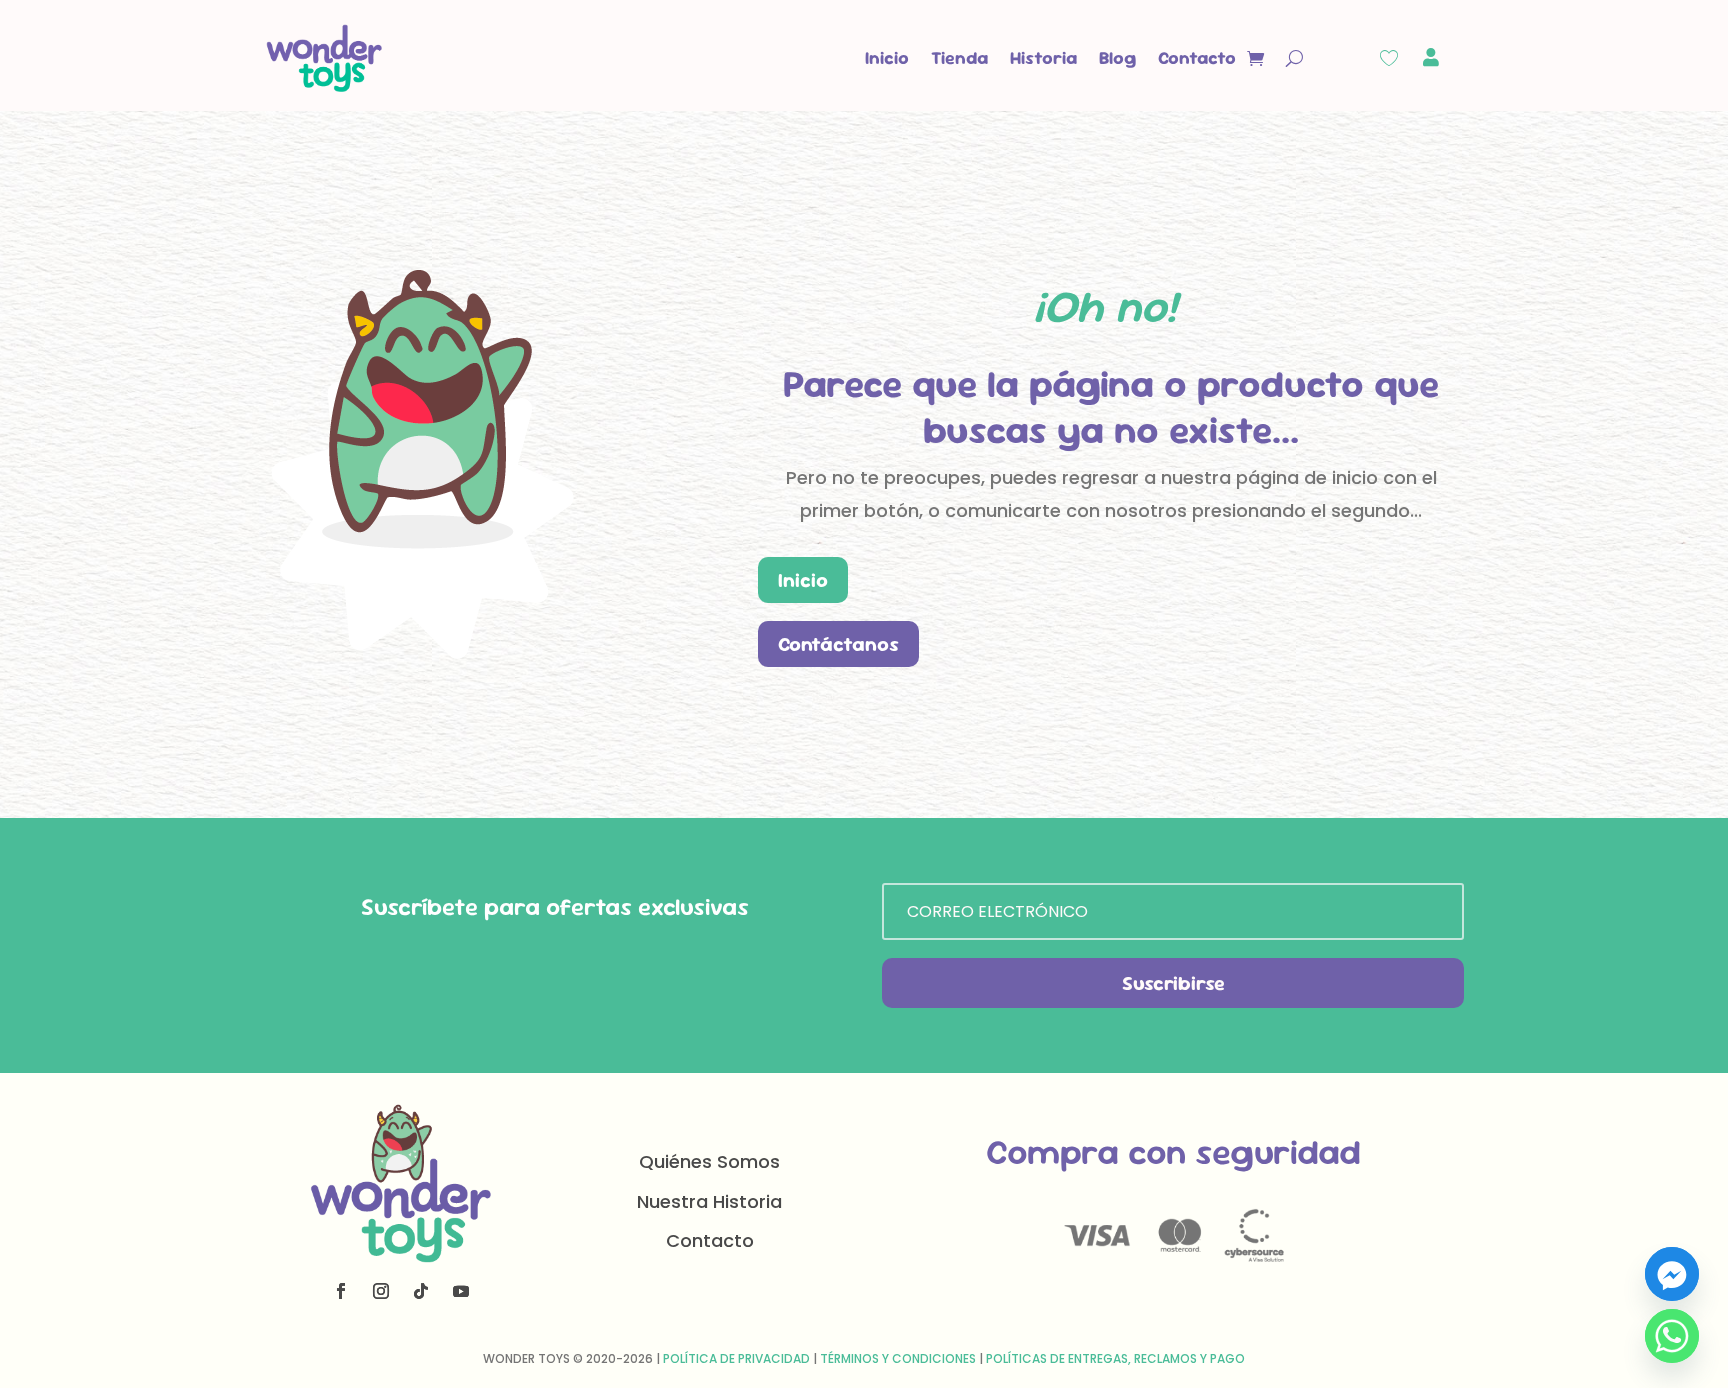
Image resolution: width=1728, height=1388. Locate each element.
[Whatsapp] (1672, 1336)
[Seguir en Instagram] (381, 1291)
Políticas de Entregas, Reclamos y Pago (1115, 1358)
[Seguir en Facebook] (341, 1291)
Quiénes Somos (709, 1161)
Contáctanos (838, 644)
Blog (1117, 57)
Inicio (887, 57)
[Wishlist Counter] (1389, 58)
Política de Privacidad (736, 1358)
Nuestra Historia (709, 1201)
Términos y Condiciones (898, 1358)
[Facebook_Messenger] (1672, 1274)
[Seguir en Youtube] (461, 1291)
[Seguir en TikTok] (421, 1291)
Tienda (959, 57)
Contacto (1197, 57)
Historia (1043, 57)
